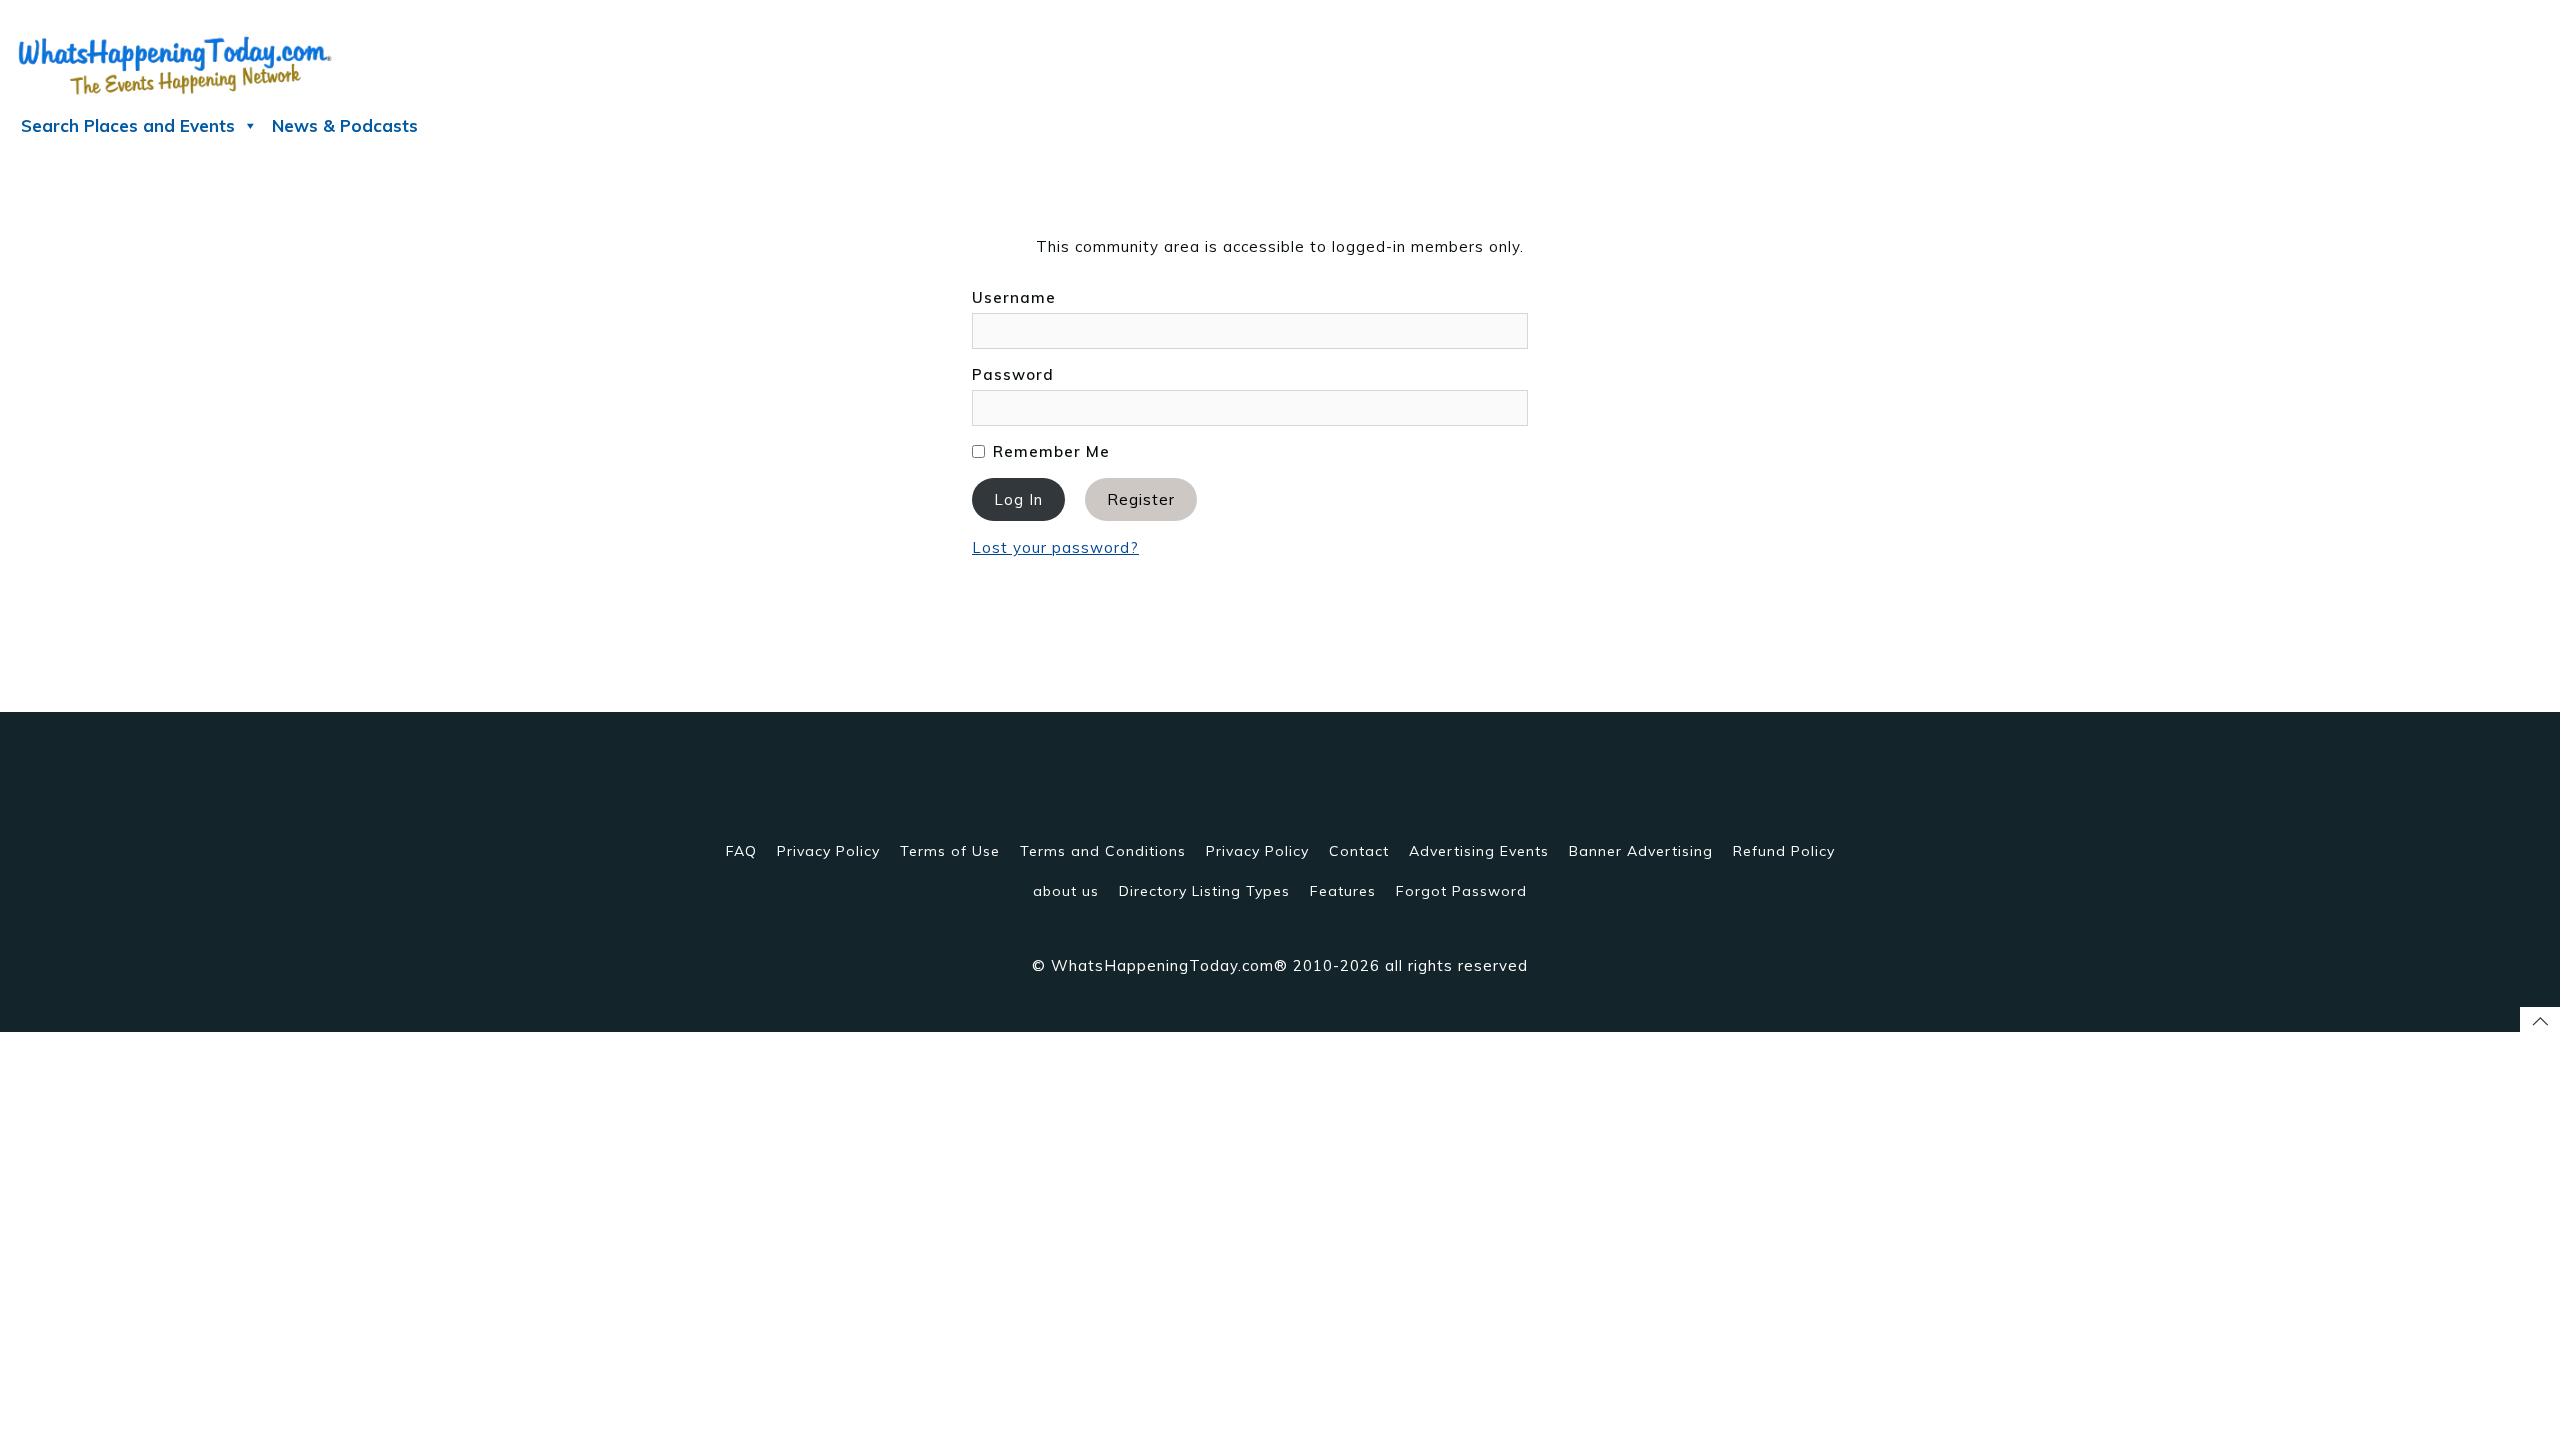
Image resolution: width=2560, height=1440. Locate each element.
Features (1343, 891)
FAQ (741, 851)
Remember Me (1049, 451)
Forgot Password (1461, 891)
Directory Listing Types (1204, 891)
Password (1013, 374)
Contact (1359, 851)
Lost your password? (1055, 547)
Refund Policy (1784, 851)
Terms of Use (950, 851)
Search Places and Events (128, 125)
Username (1014, 297)
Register (1141, 499)
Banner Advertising (1641, 851)
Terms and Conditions (1103, 851)
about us (1066, 891)
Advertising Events (1479, 851)
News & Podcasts (345, 125)
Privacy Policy (828, 851)
